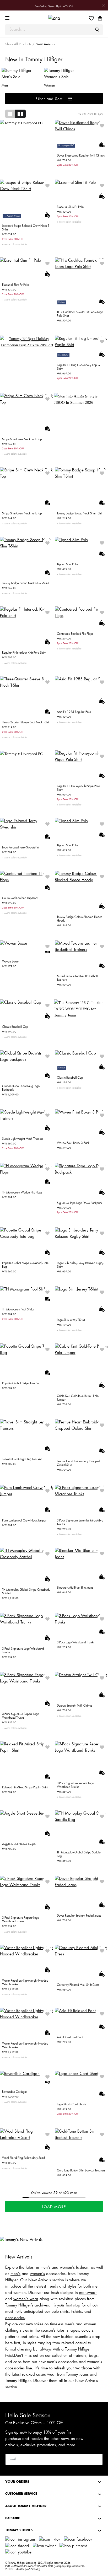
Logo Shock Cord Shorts (72, 2104)
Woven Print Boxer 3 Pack (73, 1143)
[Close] (104, 5)
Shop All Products (18, 44)
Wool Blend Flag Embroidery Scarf (23, 2158)
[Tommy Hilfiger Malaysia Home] (54, 18)
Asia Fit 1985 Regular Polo (74, 712)
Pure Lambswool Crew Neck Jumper (24, 1521)
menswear (88, 2293)
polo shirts (60, 2312)
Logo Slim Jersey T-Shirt (71, 1320)
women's (67, 2268)
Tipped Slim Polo (67, 564)
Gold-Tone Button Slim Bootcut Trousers (81, 2171)
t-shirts (77, 2312)
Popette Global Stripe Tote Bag (21, 1383)
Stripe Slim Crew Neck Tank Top (22, 439)
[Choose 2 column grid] (20, 114)
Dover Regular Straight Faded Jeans (79, 1916)
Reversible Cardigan (15, 2092)
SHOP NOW (27, 338)
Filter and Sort (50, 99)
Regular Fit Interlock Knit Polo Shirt (24, 653)
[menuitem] (93, 18)
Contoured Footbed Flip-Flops (75, 634)
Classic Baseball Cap (15, 1027)
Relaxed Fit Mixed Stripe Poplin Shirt (25, 1787)
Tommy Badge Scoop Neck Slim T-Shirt (80, 513)
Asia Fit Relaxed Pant (70, 2037)
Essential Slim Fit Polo (70, 207)
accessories (15, 2318)
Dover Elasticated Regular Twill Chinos (81, 156)
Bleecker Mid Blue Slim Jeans (75, 1588)
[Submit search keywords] (97, 30)
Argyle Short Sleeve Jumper (19, 1844)
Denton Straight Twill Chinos (74, 1706)
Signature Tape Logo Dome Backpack (80, 1203)
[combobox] (54, 30)
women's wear (26, 2299)
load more (54, 2207)
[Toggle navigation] (8, 18)
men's (45, 2268)
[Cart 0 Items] (100, 18)
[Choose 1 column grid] (10, 114)
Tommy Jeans (77, 2375)
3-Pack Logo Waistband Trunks (76, 1642)
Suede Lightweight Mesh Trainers (23, 1139)
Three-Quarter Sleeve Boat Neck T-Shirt (26, 722)
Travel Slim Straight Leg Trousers (22, 1459)
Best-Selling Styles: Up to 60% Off (54, 7)
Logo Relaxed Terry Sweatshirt (21, 848)
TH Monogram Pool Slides (18, 1309)
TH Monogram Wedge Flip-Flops (22, 1193)
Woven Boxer (10, 962)
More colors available (15, 244)
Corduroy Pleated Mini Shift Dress (78, 1985)
